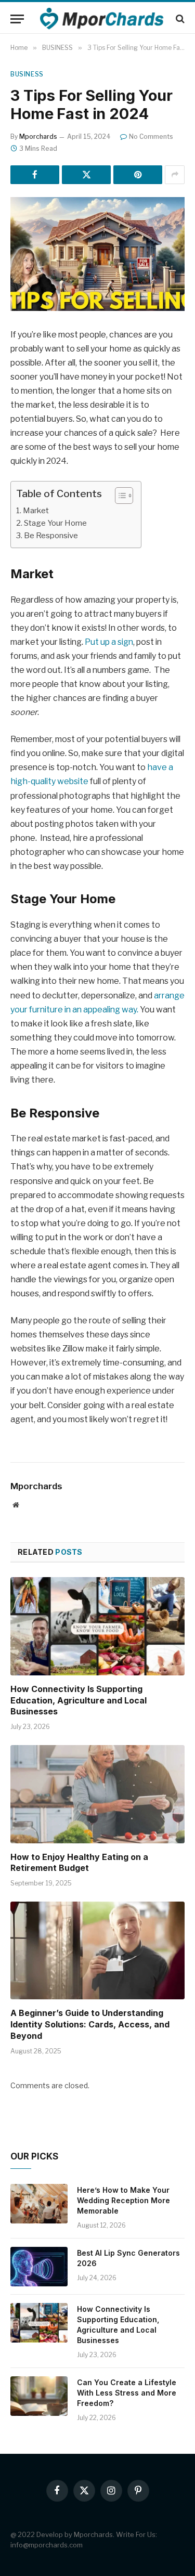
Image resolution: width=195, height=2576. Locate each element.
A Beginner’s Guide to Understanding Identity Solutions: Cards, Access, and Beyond (90, 2024)
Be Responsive (51, 535)
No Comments (151, 136)
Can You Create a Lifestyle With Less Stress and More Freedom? (127, 2393)
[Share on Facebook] (35, 175)
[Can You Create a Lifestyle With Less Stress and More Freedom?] (39, 2396)
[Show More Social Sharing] (175, 175)
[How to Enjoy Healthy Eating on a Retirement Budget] (97, 1794)
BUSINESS (27, 74)
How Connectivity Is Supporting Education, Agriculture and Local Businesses (79, 1700)
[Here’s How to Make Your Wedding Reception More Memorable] (39, 2204)
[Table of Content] (124, 496)
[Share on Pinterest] (138, 175)
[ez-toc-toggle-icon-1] (119, 496)
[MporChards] (103, 19)
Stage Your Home (55, 523)
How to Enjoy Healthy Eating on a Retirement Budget (79, 1863)
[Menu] (17, 19)
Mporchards (38, 136)
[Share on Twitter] (86, 175)
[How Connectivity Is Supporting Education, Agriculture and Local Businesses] (97, 1626)
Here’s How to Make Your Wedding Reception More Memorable (123, 2200)
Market (37, 510)
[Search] (179, 19)
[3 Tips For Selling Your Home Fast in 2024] (97, 254)
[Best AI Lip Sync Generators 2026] (39, 2267)
